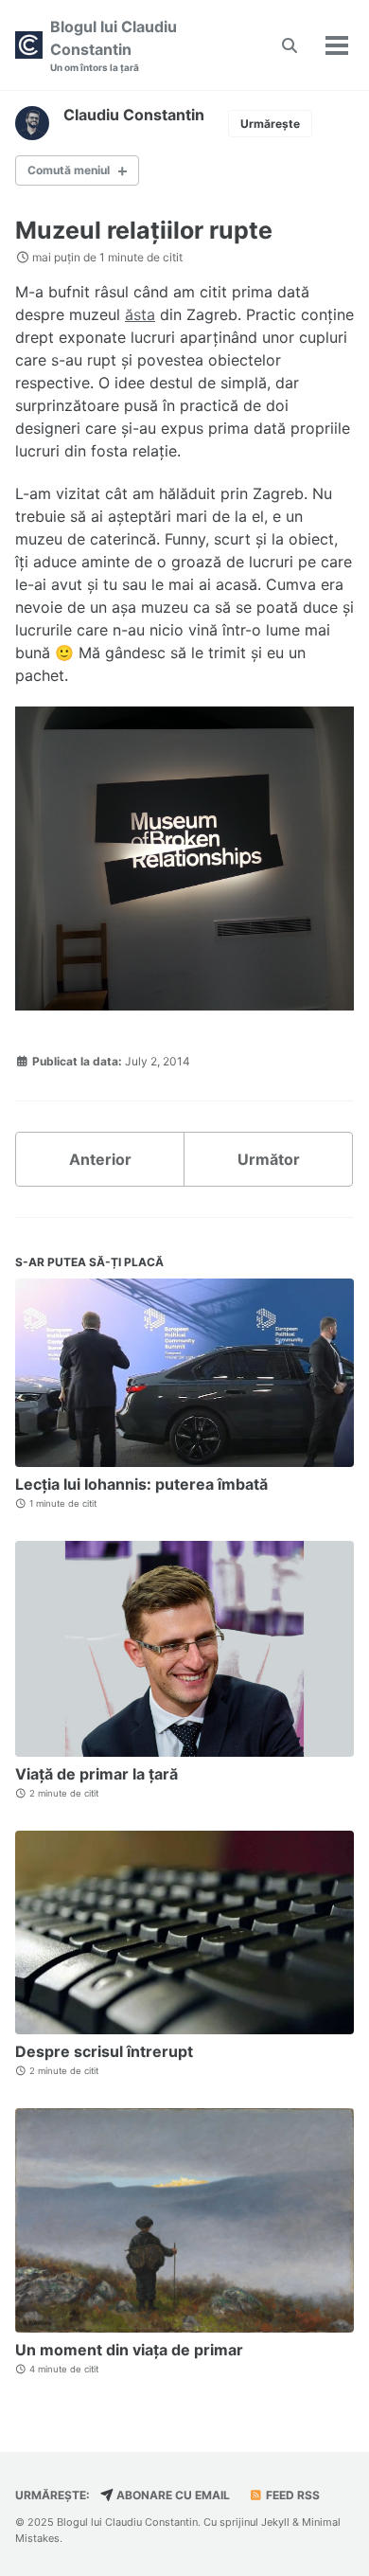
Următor (269, 1159)
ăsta (140, 314)
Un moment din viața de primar (129, 2350)
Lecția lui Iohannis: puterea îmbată (141, 1484)
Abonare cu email (172, 2495)
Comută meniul (69, 170)
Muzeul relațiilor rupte (144, 230)
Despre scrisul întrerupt (104, 2051)
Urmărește (270, 124)
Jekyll (275, 2522)
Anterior (100, 1159)
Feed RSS (291, 2495)
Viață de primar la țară (97, 1774)
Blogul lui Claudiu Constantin (114, 45)
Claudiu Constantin (134, 115)
